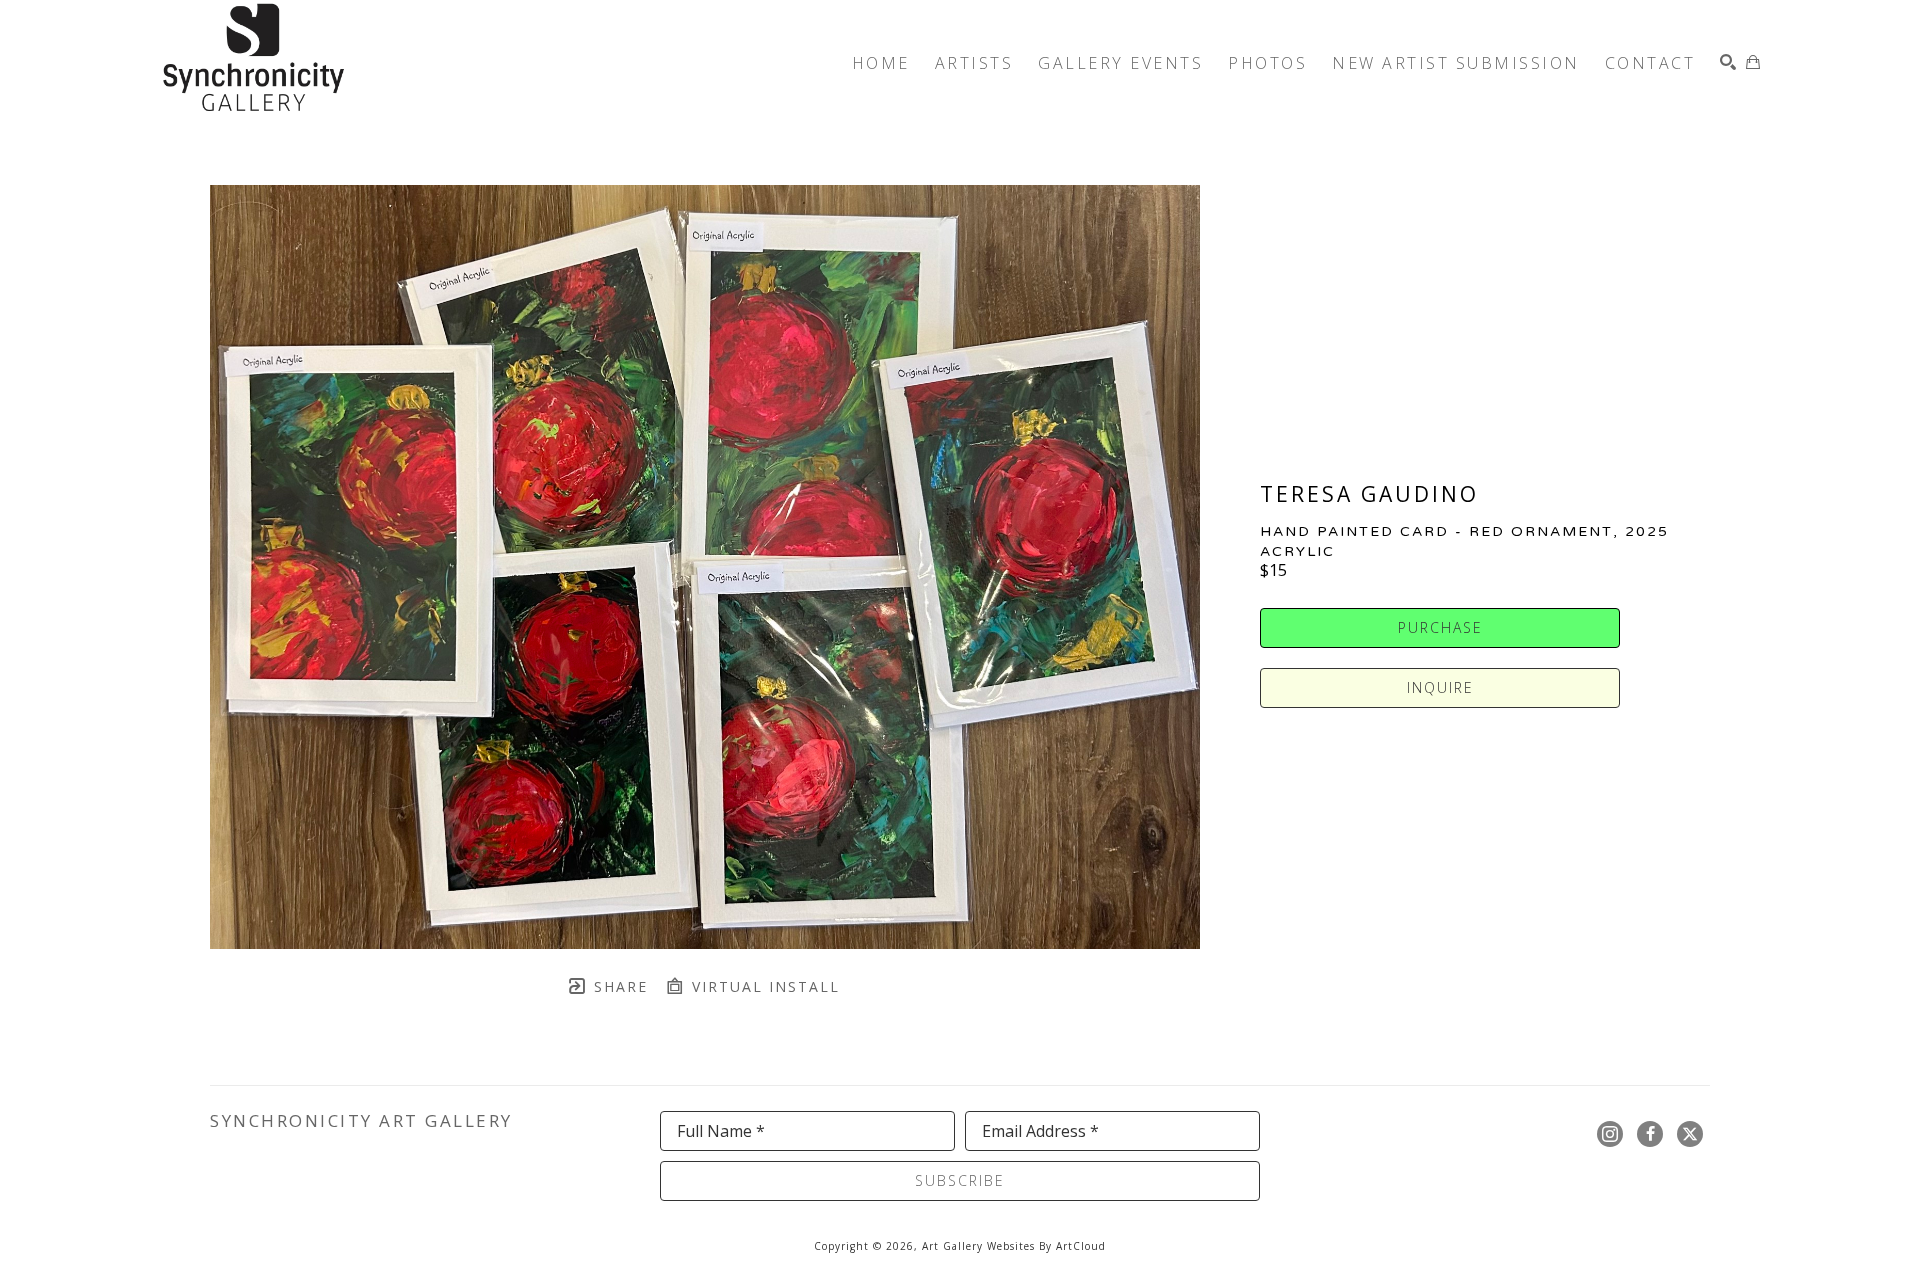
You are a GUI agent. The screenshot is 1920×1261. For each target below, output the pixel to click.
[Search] (1728, 62)
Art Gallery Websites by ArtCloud (1014, 1246)
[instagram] (1610, 1134)
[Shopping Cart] (1753, 62)
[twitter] (1690, 1134)
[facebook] (1650, 1134)
